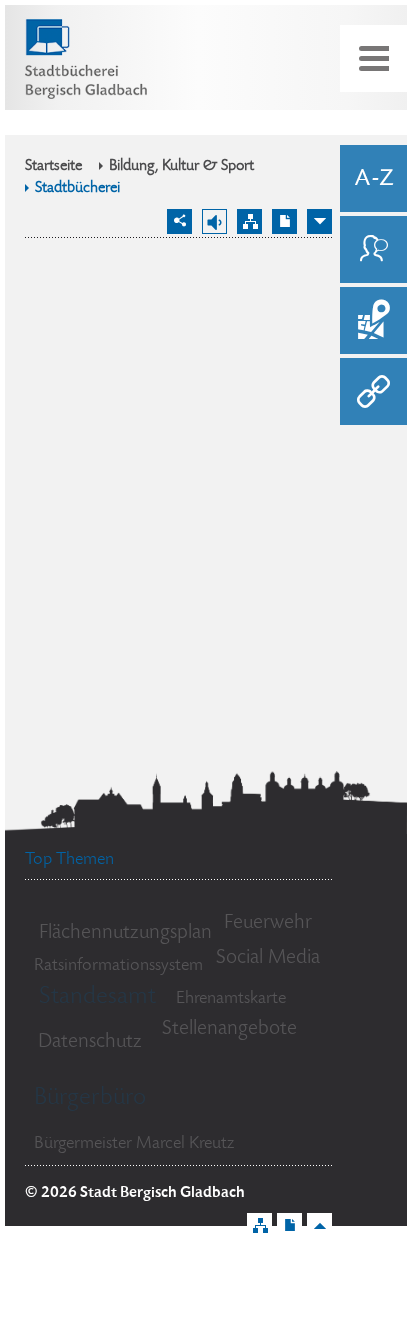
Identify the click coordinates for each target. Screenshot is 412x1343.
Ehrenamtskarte (231, 999)
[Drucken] (284, 221)
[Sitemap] (249, 221)
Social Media (268, 958)
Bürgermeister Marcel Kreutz (134, 1144)
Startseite (53, 167)
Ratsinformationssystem (118, 966)
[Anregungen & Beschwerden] (373, 249)
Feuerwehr (268, 923)
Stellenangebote (229, 1029)
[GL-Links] (373, 391)
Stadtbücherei (77, 189)
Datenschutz (90, 1042)
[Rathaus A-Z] (373, 178)
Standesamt (97, 997)
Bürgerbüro (90, 1098)
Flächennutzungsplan (125, 933)
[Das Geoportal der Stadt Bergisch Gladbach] (373, 320)
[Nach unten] (319, 221)
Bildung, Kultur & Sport (181, 167)
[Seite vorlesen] (214, 221)
